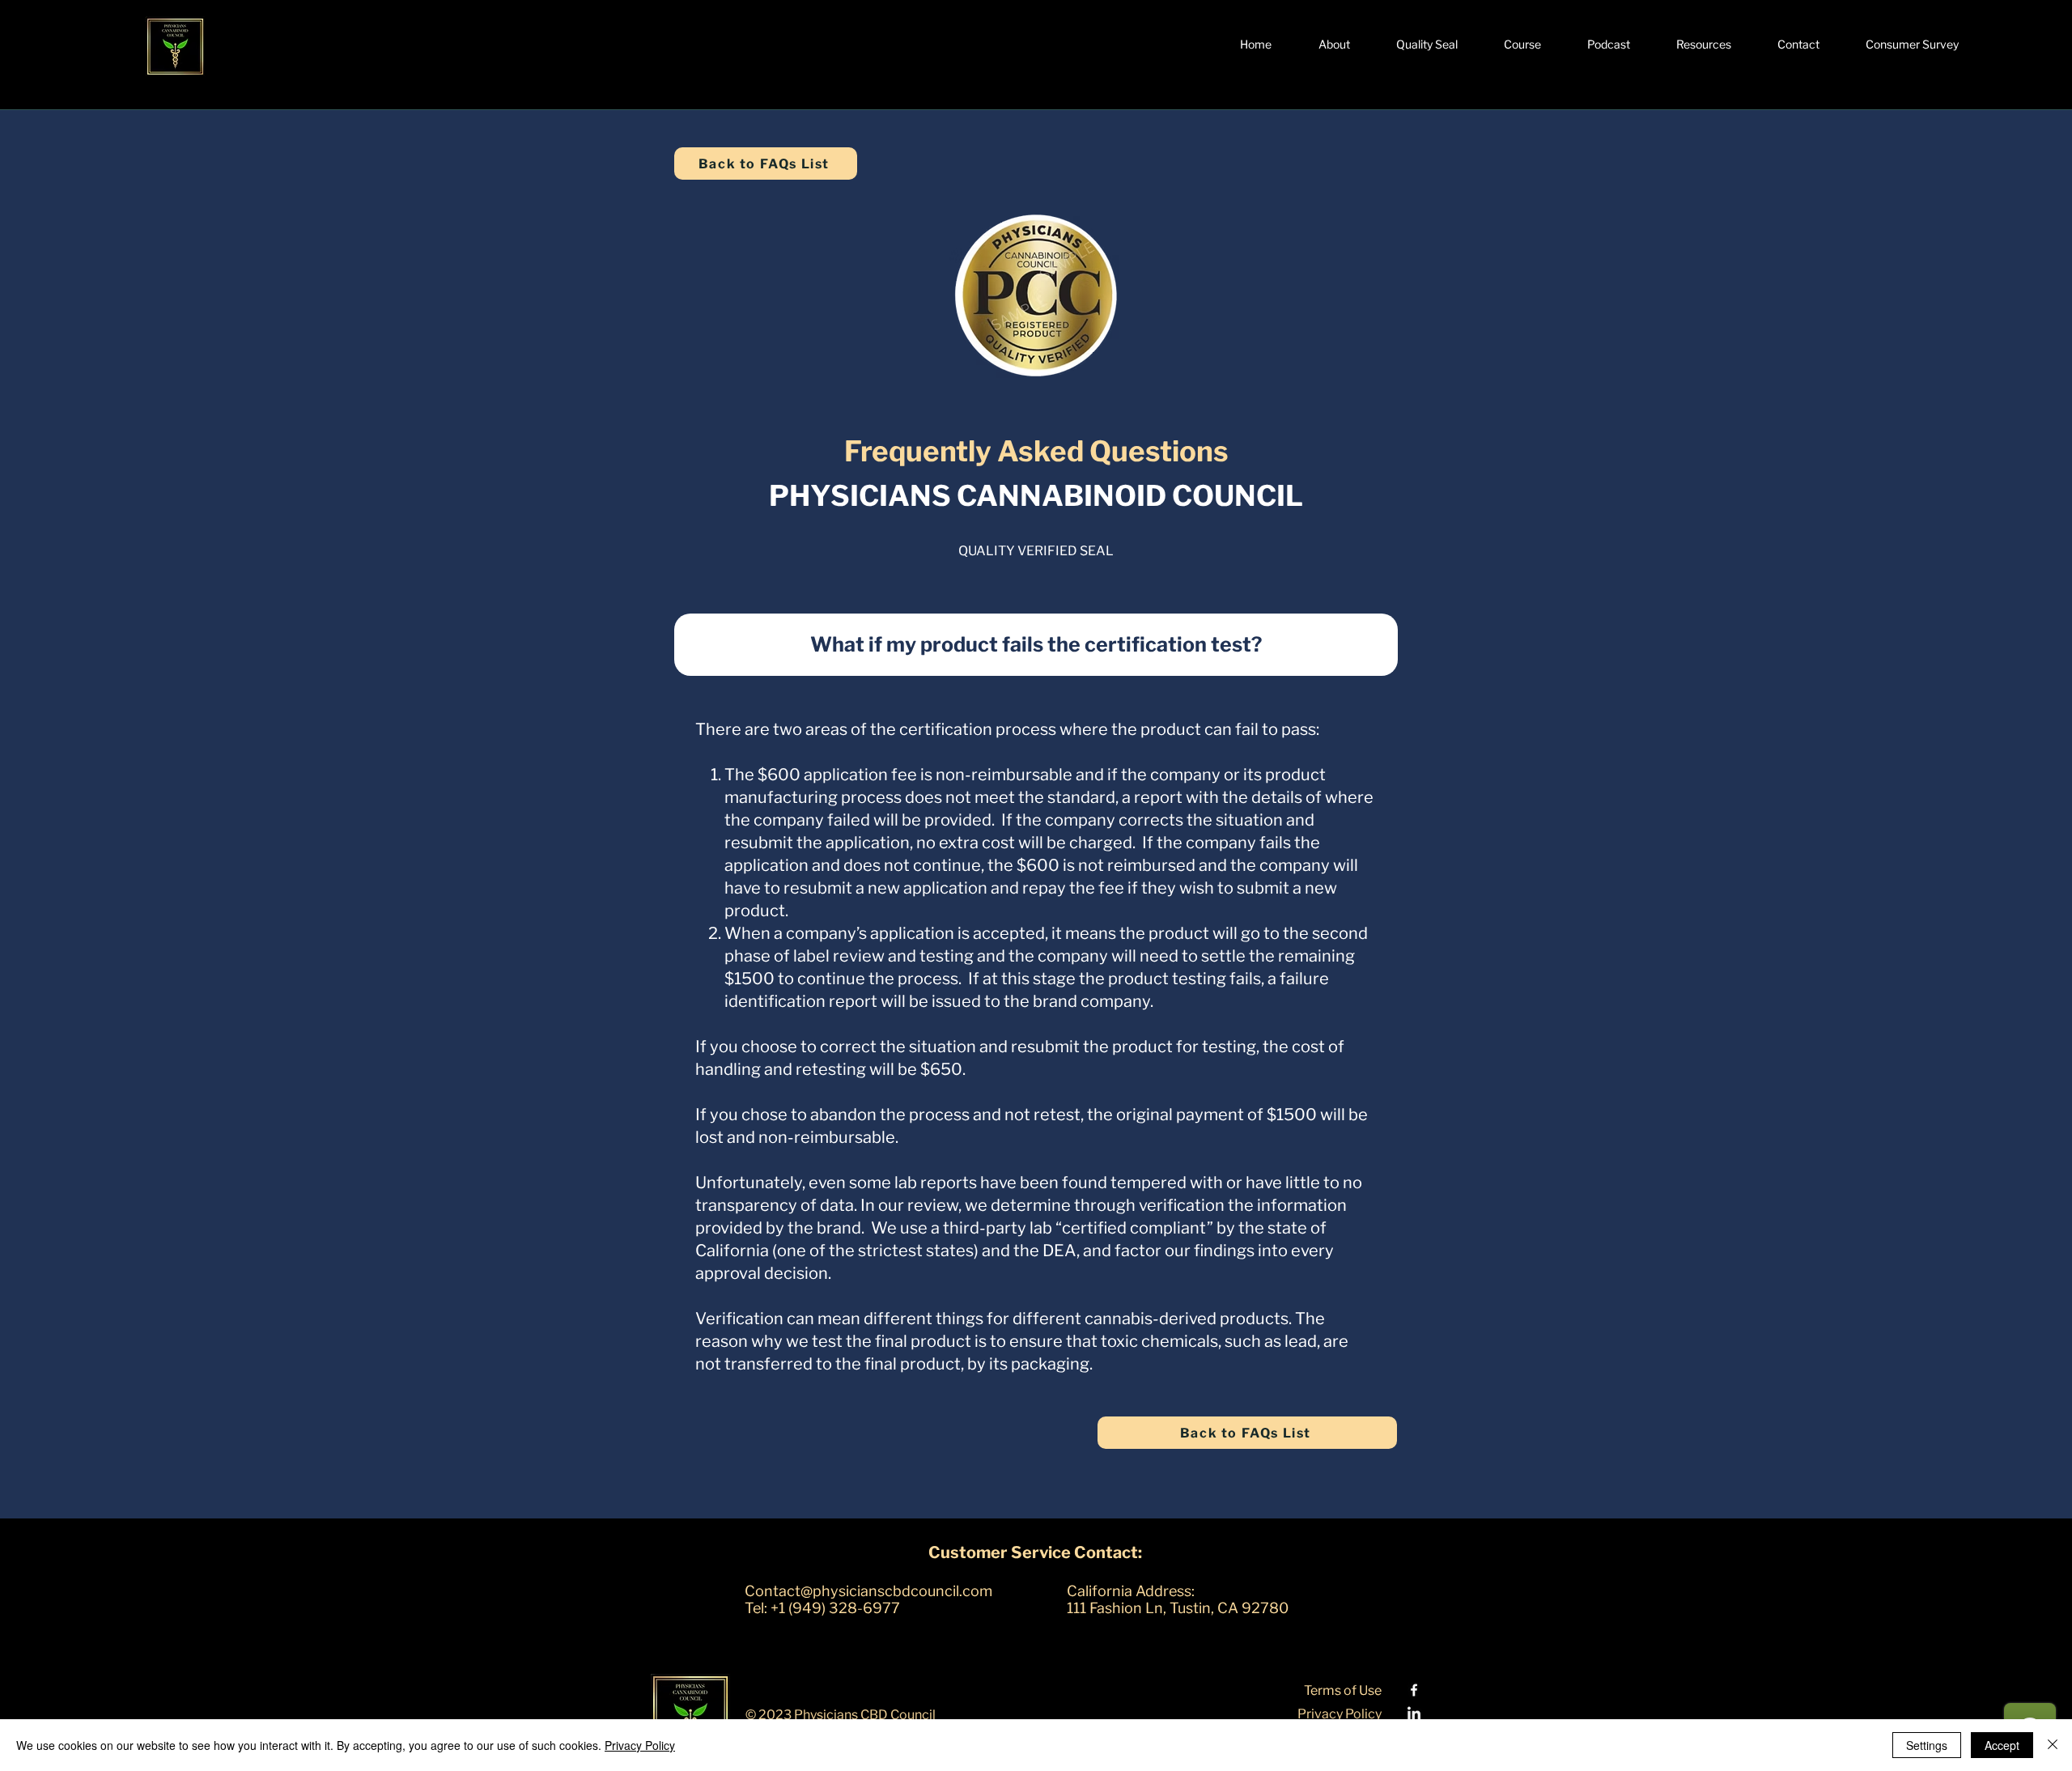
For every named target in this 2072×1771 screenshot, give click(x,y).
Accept (2002, 1745)
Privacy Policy (640, 1745)
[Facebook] (1414, 1690)
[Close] (2053, 1745)
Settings (1927, 1745)
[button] (1334, 45)
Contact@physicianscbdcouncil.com (868, 1591)
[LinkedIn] (1414, 1714)
